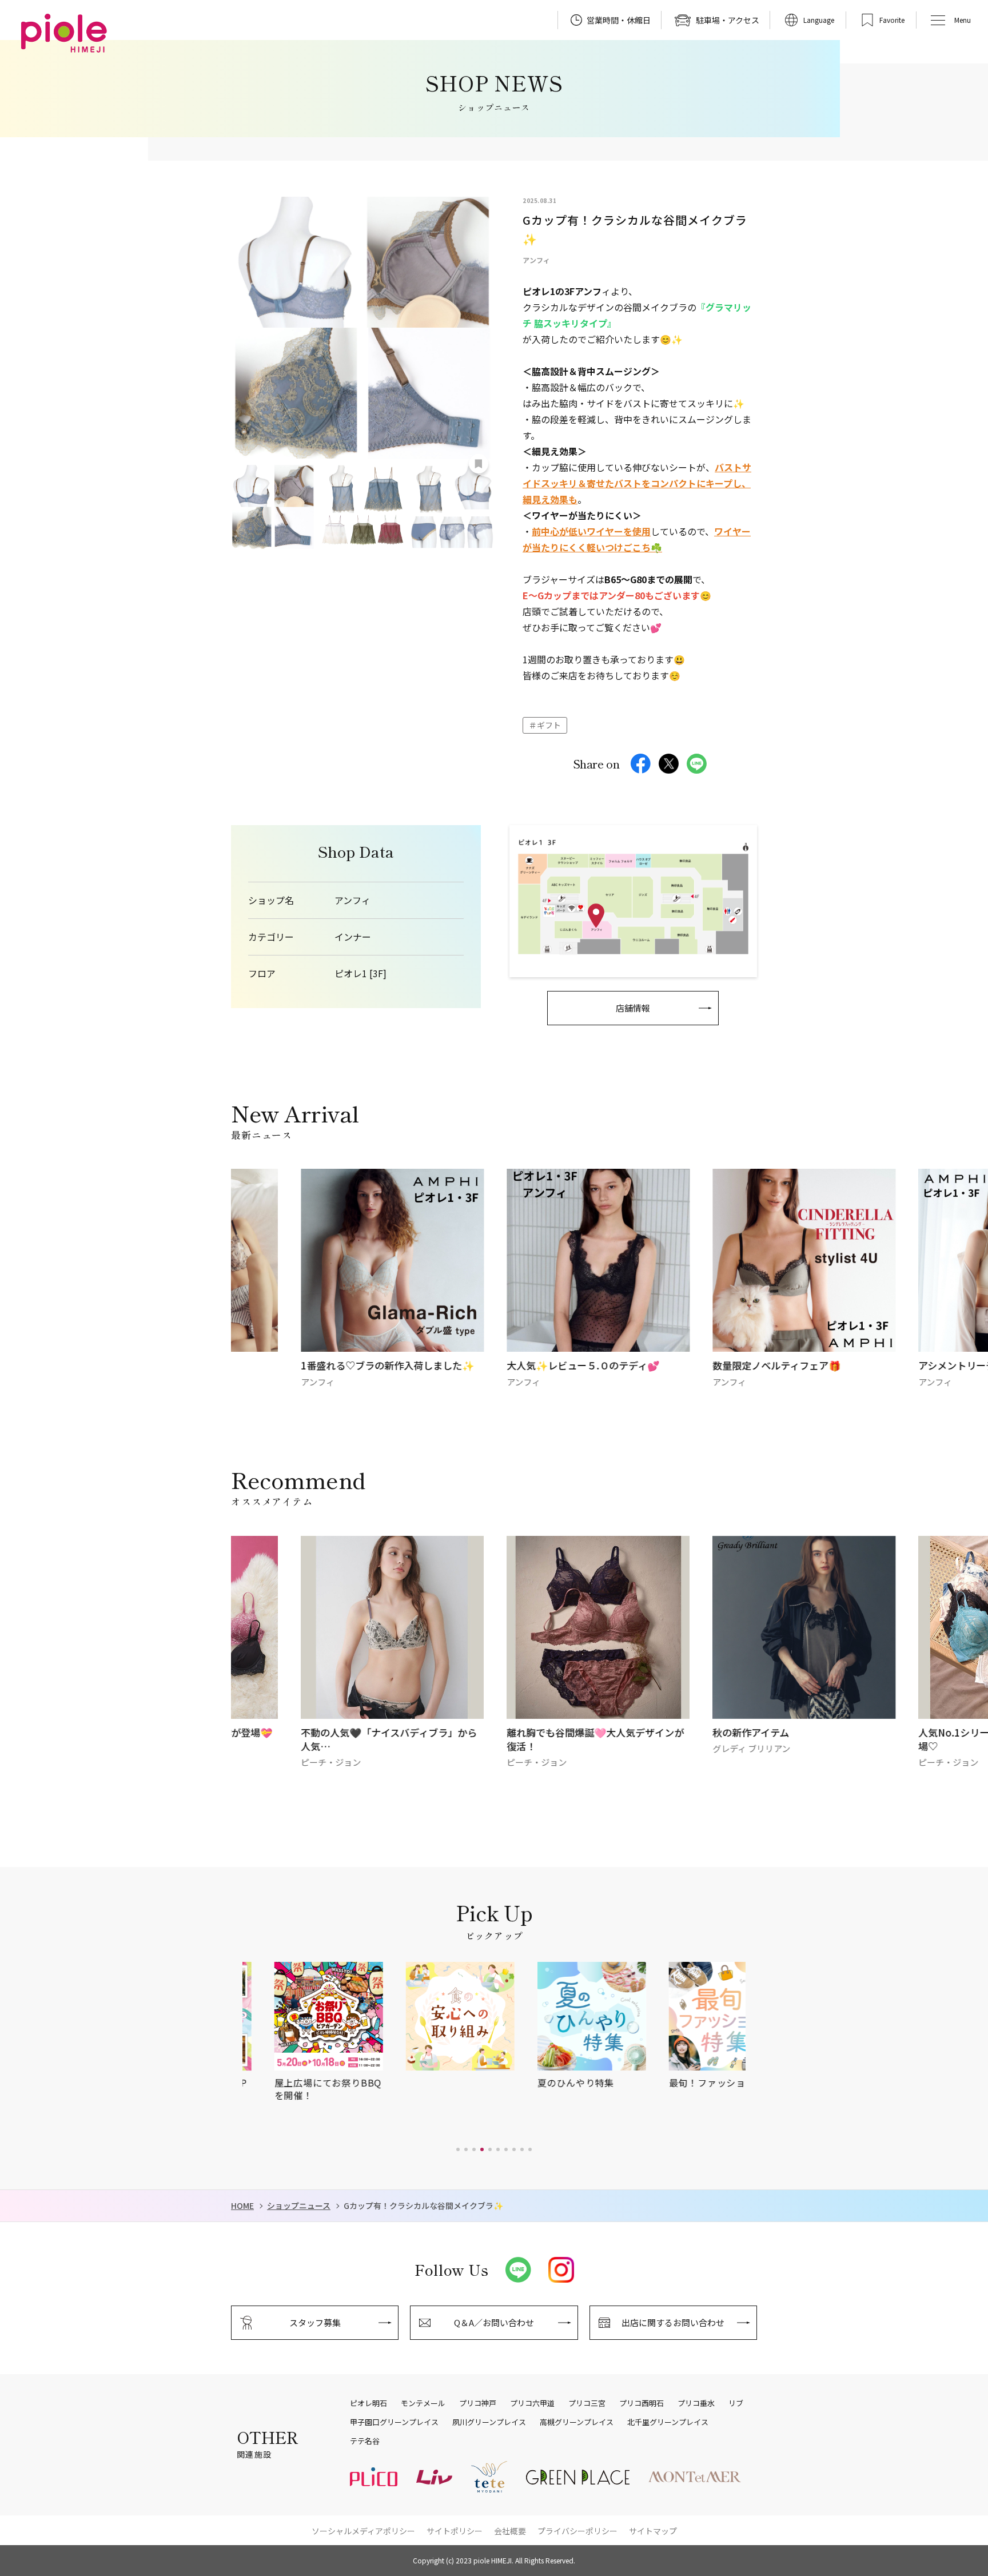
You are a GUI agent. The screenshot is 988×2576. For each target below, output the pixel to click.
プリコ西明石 (642, 2403)
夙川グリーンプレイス (489, 2422)
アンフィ (352, 900)
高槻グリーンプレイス (577, 2422)
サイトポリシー (455, 2531)
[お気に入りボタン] (479, 464)
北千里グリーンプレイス (668, 2422)
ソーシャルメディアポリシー (363, 2531)
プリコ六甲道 (532, 2403)
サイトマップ (653, 2531)
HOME (242, 2206)
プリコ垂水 (696, 2403)
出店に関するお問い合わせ (673, 2322)
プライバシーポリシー (577, 2531)
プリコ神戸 (478, 2403)
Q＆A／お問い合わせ (494, 2322)
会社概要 (510, 2531)
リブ (736, 2403)
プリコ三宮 (587, 2403)
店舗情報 (633, 1008)
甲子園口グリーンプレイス (394, 2422)
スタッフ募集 (315, 2322)
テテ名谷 (365, 2441)
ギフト (549, 725)
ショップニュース (299, 2206)
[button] (458, 2149)
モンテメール (423, 2403)
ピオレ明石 (368, 2403)
